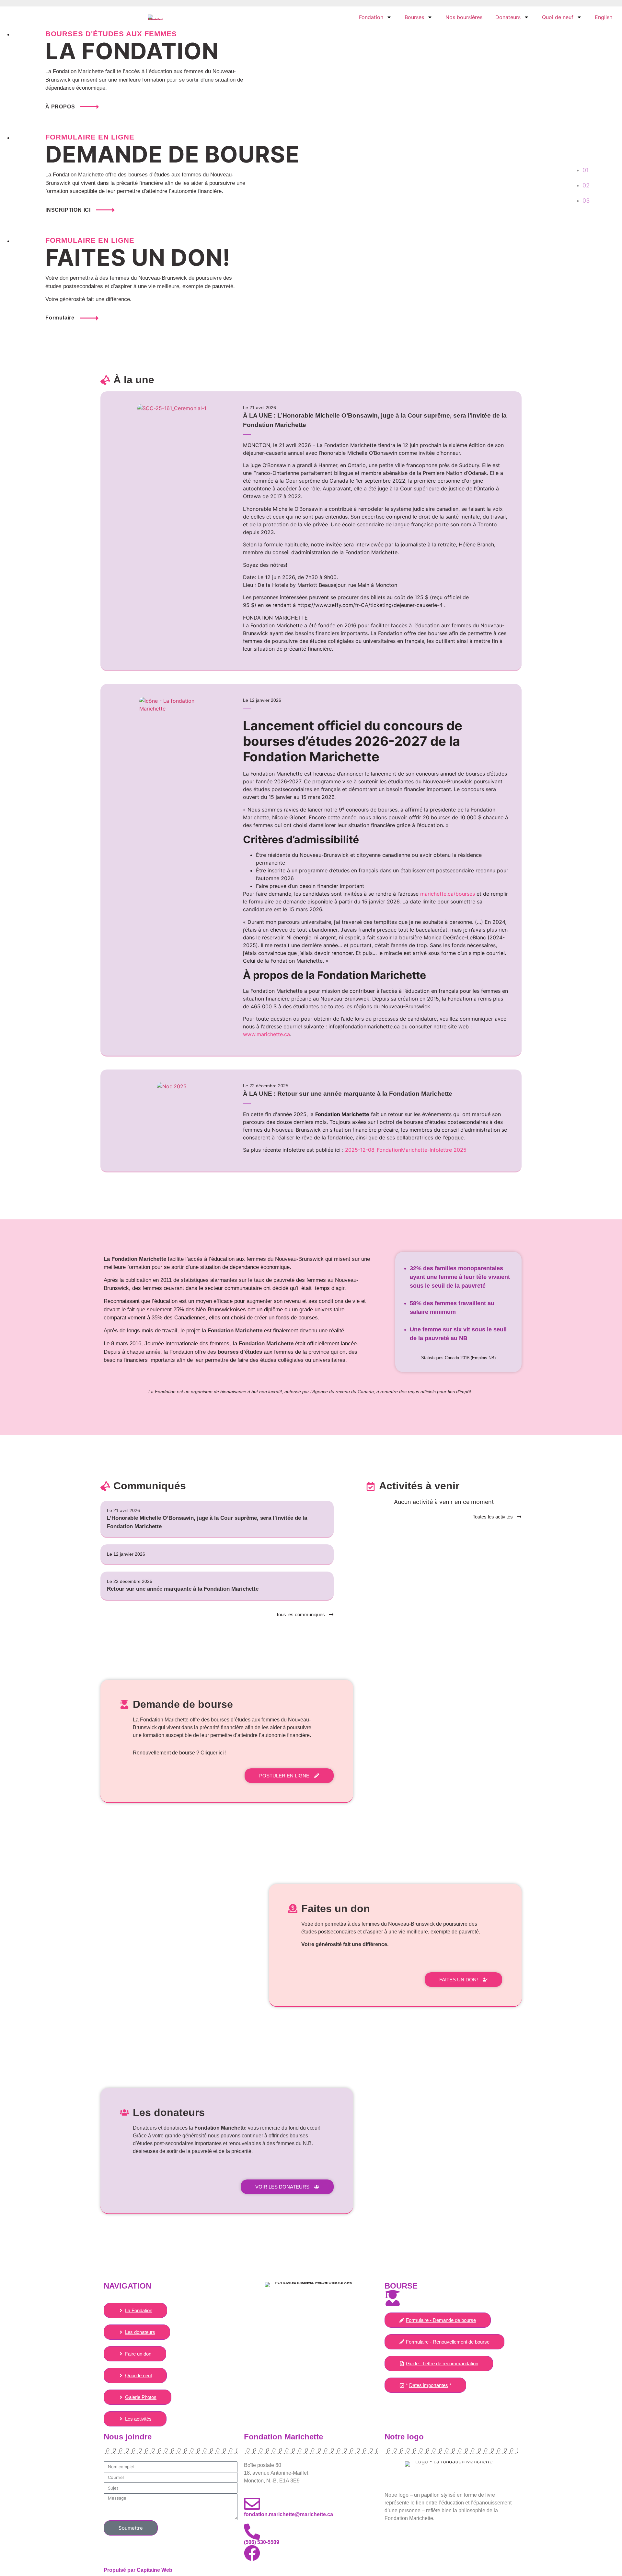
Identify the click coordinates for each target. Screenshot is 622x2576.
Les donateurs (169, 2112)
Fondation (371, 17)
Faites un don (336, 1909)
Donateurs (508, 17)
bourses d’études (240, 1352)
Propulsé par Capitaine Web (138, 2570)
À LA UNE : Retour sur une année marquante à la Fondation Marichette (348, 1094)
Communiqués (150, 1486)
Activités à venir (419, 1486)
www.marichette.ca (266, 1034)
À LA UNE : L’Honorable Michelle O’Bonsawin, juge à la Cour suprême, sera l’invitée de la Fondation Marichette (375, 420)
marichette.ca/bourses (448, 894)
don (319, 1924)
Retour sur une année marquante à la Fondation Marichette (183, 1589)
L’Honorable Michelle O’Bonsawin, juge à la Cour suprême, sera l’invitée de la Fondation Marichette (207, 1522)
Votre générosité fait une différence (344, 1944)
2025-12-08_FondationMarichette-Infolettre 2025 (406, 1150)
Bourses (414, 17)
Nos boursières (464, 17)
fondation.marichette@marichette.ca (288, 2514)
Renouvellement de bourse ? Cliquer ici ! (180, 1753)
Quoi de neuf (558, 17)
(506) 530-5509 (262, 2542)
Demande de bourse (183, 1704)
